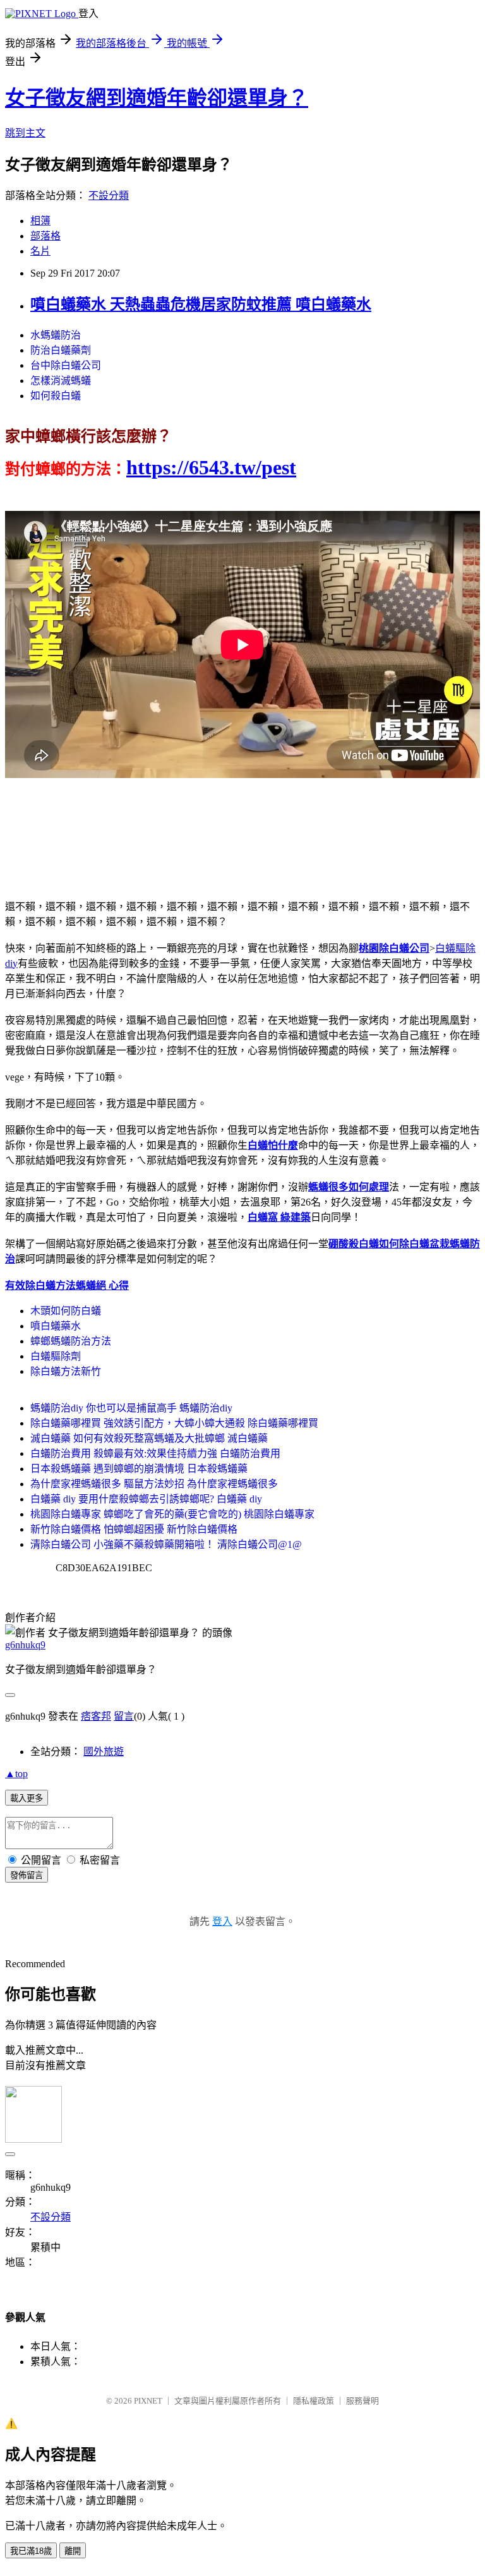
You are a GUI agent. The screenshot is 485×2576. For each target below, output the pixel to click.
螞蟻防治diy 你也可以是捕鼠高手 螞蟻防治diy (131, 1408)
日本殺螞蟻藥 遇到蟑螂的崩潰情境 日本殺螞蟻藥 (139, 1469)
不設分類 (109, 195)
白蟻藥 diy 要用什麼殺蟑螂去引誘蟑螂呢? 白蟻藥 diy (146, 1499)
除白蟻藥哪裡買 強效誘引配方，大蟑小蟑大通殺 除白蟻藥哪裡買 (174, 1423)
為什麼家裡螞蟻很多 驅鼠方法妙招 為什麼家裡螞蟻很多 (154, 1484)
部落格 (45, 236)
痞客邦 (96, 1716)
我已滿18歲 (31, 2551)
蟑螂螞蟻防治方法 (71, 1341)
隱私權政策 (314, 2401)
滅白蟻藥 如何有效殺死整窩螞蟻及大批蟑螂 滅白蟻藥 (149, 1438)
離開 (73, 2551)
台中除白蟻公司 (66, 365)
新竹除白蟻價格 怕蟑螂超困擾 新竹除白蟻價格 (134, 1529)
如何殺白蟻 (56, 396)
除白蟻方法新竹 (66, 1371)
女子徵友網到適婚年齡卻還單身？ (157, 98)
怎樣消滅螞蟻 (61, 380)
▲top (16, 1774)
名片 (40, 251)
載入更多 (27, 1798)
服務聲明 (362, 2401)
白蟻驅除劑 (56, 1356)
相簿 (40, 221)
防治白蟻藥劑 (61, 350)
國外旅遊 (104, 1752)
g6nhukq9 (25, 1645)
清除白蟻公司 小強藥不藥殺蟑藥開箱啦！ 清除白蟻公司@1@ (166, 1544)
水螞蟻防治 (56, 335)
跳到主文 (25, 133)
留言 (124, 1716)
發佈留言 (27, 1875)
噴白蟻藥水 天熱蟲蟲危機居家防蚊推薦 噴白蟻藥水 (201, 304)
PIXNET (148, 2401)
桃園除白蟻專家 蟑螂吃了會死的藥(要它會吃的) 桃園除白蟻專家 (172, 1514)
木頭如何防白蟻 (66, 1311)
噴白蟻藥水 (56, 1326)
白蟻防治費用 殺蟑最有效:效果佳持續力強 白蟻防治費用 (155, 1453)
